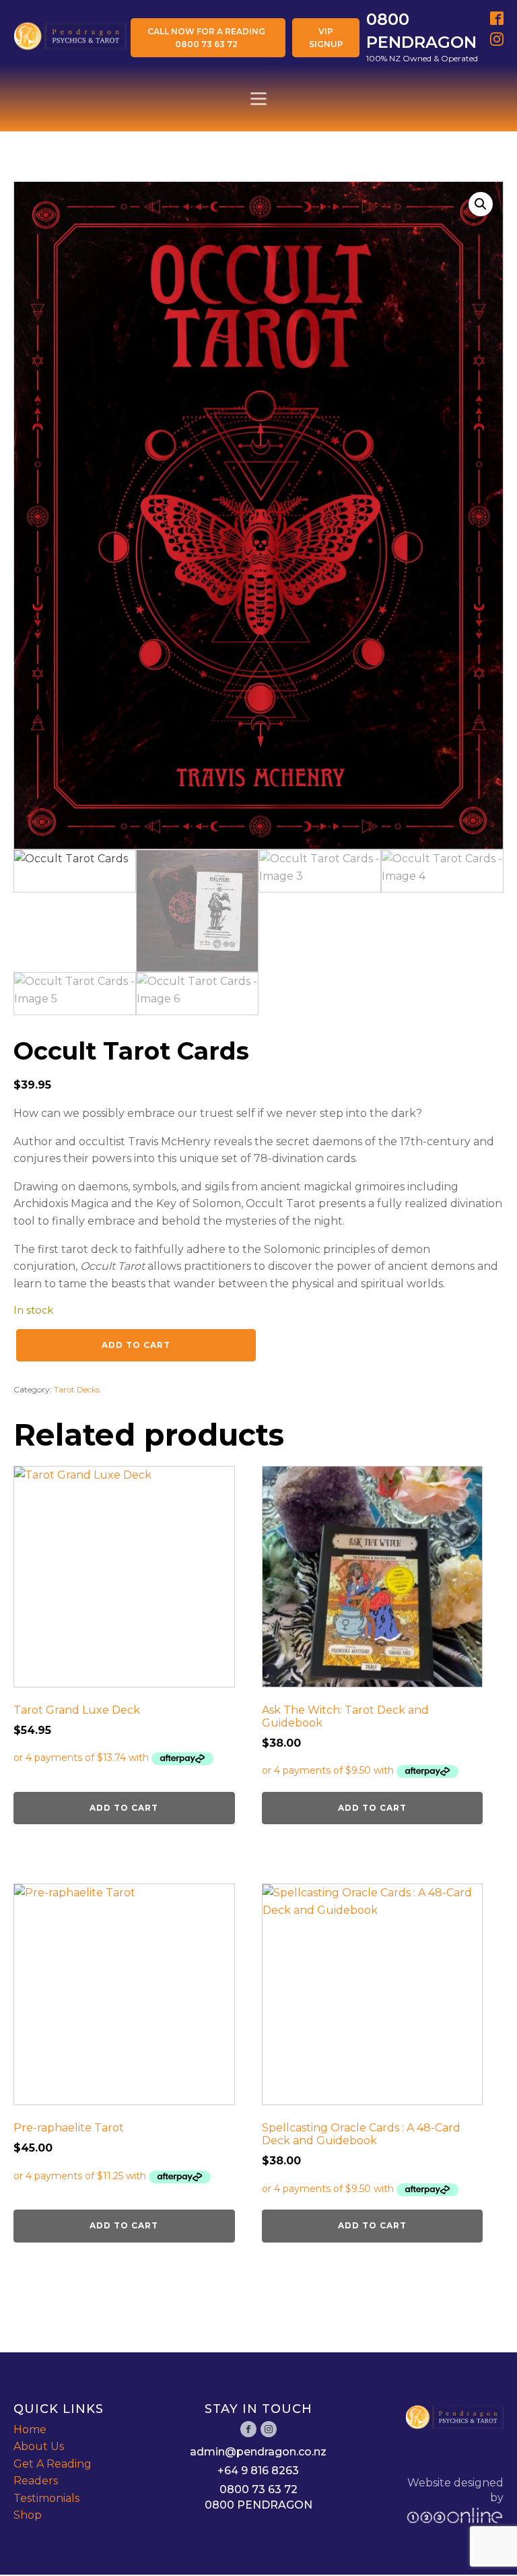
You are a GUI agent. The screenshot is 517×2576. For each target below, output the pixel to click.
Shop (28, 2515)
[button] (481, 204)
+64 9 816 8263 (258, 2471)
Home (30, 2429)
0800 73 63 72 (258, 2489)
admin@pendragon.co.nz (258, 2452)
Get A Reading (53, 2464)
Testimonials (46, 2498)
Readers (36, 2481)
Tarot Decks (77, 1389)
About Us (39, 2446)
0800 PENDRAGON (258, 2505)
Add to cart (136, 1345)
